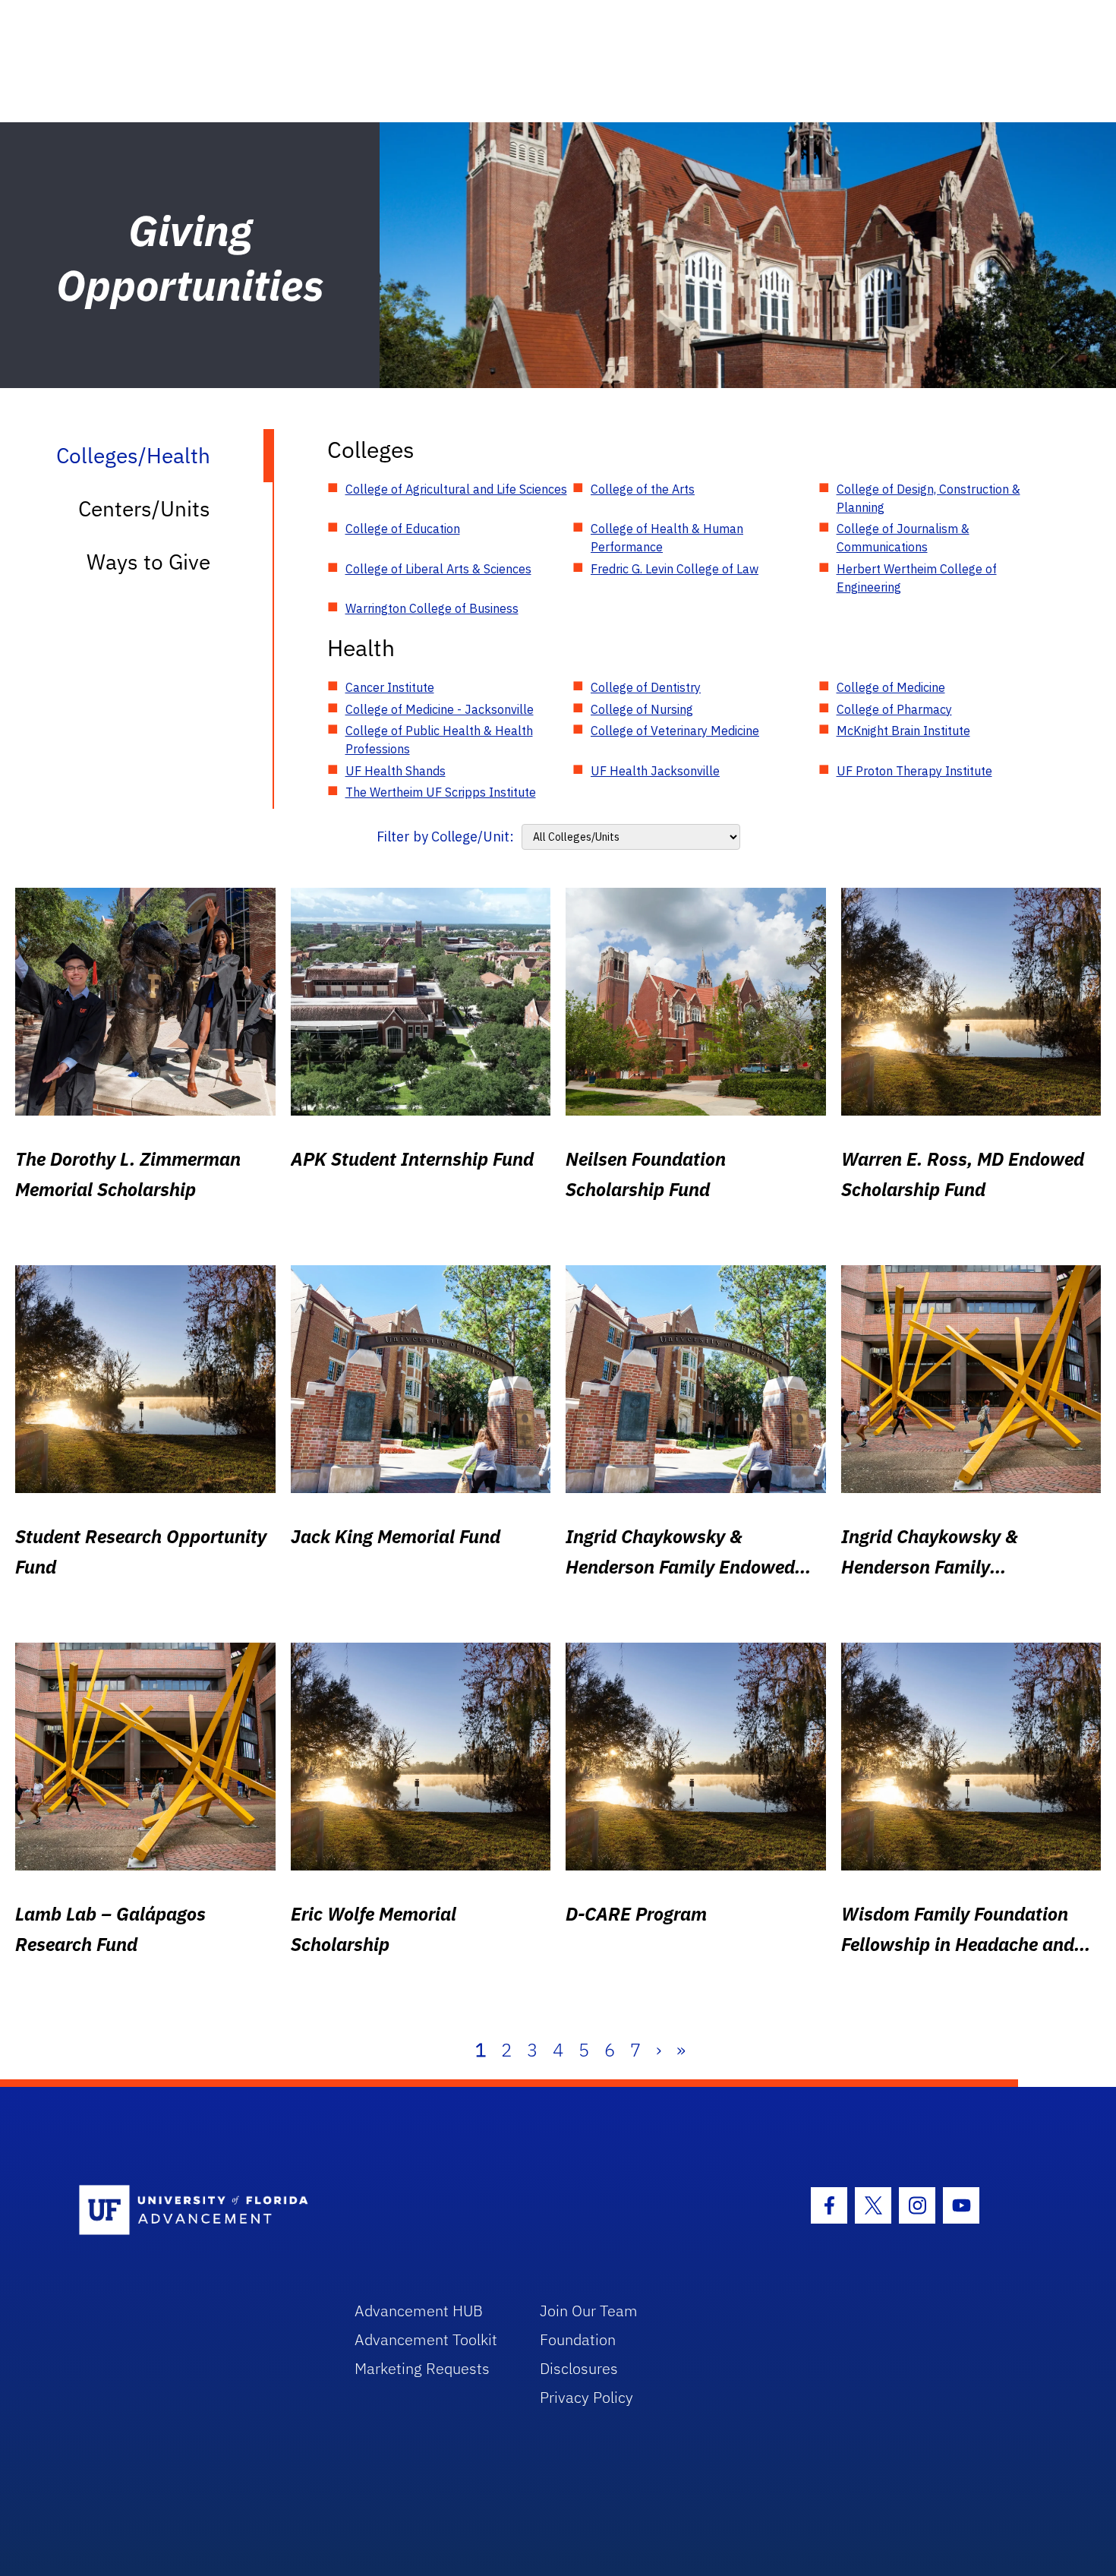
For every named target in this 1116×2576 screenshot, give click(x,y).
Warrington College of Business (432, 608)
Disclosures (579, 2368)
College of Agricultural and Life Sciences (456, 489)
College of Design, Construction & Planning (928, 498)
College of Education (403, 529)
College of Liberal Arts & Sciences (438, 569)
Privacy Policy (586, 2397)
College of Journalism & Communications (903, 538)
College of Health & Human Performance (667, 538)
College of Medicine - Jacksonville (440, 709)
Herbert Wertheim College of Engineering (917, 578)
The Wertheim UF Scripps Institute (441, 792)
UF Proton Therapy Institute (914, 771)
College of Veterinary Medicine (675, 731)
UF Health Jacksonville (655, 771)
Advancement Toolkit (426, 2339)
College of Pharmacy (894, 709)
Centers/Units (144, 508)
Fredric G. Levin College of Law (675, 569)
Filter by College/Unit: (445, 837)
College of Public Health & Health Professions (439, 740)
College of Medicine (891, 687)
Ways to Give (148, 562)
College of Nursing (642, 709)
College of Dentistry (646, 687)
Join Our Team (589, 2311)
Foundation (578, 2339)
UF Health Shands (396, 771)
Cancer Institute (390, 687)
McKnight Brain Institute (903, 731)
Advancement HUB (419, 2311)
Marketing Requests (422, 2368)
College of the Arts (643, 489)
